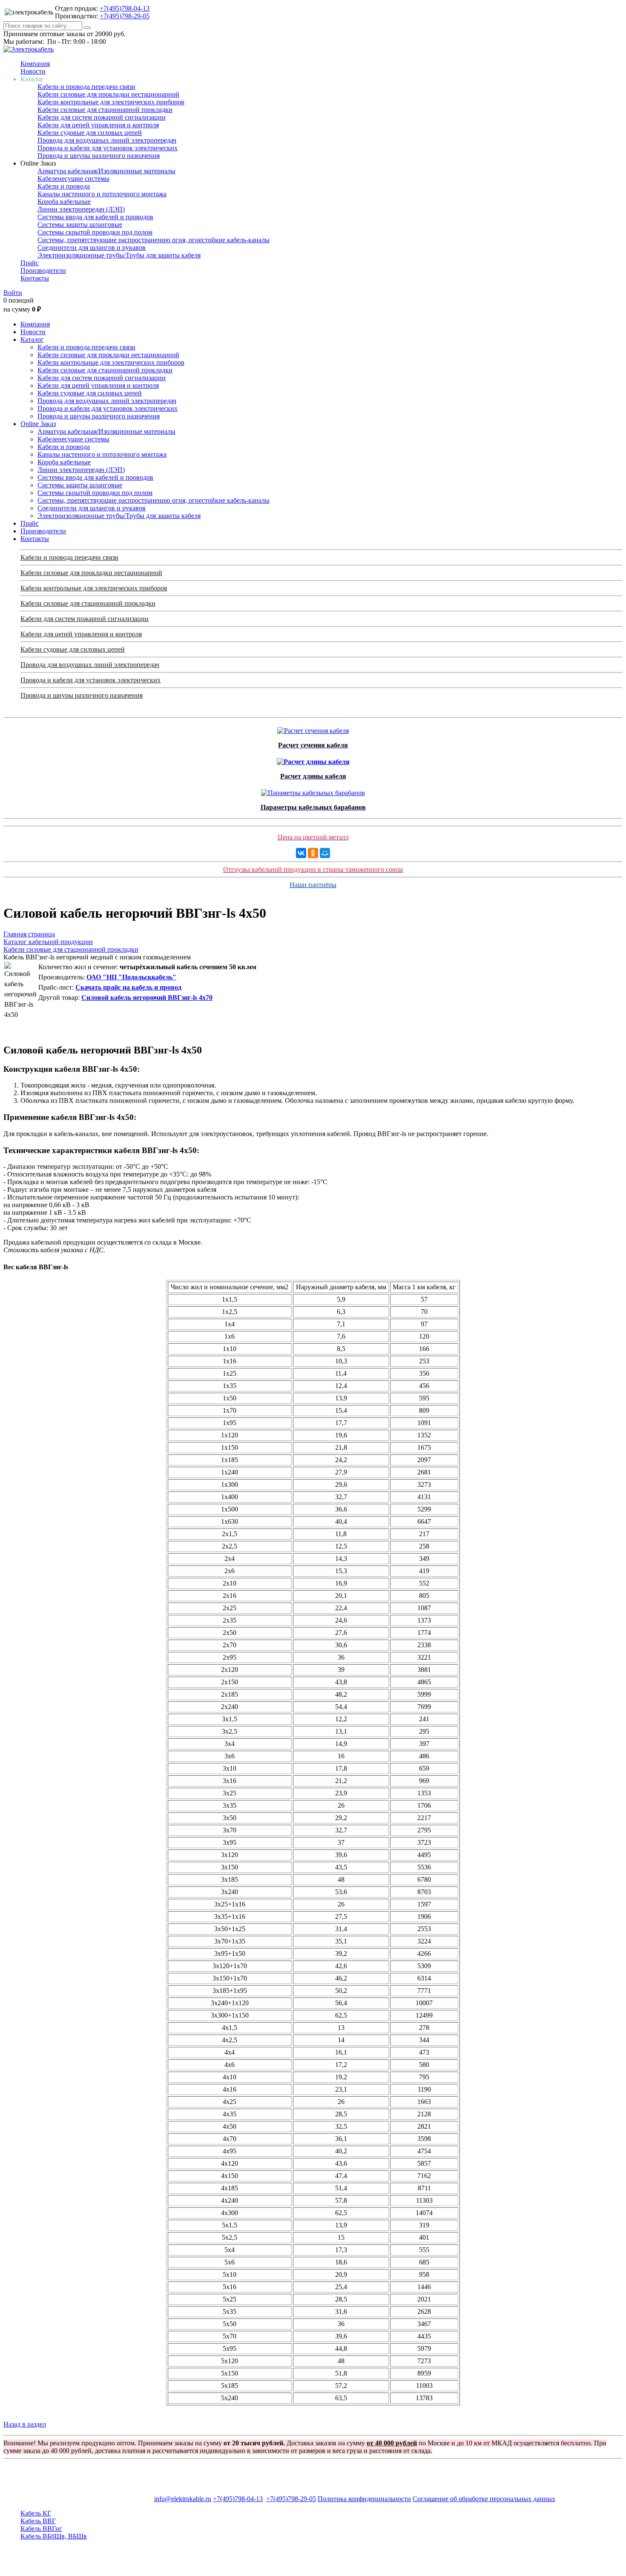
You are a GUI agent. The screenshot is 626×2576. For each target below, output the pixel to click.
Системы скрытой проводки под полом (95, 232)
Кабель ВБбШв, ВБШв (54, 2536)
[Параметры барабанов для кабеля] (313, 791)
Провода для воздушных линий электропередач (107, 140)
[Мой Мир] (325, 853)
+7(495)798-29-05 (125, 16)
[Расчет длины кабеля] (313, 760)
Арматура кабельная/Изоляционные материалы (106, 171)
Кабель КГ (36, 2513)
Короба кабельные (64, 202)
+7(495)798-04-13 (125, 8)
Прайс (30, 263)
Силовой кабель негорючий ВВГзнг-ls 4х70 (147, 997)
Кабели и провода (64, 186)
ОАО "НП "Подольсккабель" (131, 977)
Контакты (35, 278)
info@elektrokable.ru (183, 2499)
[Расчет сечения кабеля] (313, 728)
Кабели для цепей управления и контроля (98, 125)
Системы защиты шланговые (80, 225)
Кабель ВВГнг (41, 2529)
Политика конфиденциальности (364, 2499)
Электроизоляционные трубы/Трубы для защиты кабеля (119, 255)
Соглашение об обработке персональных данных (484, 2499)
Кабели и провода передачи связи (86, 87)
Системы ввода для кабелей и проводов (95, 217)
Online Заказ (38, 424)
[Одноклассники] (313, 853)
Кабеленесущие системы (73, 179)
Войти (13, 293)
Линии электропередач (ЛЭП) (81, 209)
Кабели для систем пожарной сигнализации (102, 117)
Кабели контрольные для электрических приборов (111, 102)
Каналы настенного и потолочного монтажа (102, 194)
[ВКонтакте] (301, 853)
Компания (35, 64)
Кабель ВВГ (38, 2521)
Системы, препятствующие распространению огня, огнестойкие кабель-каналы (154, 240)
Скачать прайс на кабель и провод (128, 987)
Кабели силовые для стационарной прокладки (105, 110)
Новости (33, 71)
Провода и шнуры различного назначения (99, 156)
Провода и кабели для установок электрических (108, 148)
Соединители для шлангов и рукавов (92, 248)
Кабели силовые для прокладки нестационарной (108, 94)
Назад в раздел (25, 2424)
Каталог (32, 339)
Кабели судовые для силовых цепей (90, 133)
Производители (43, 270)
